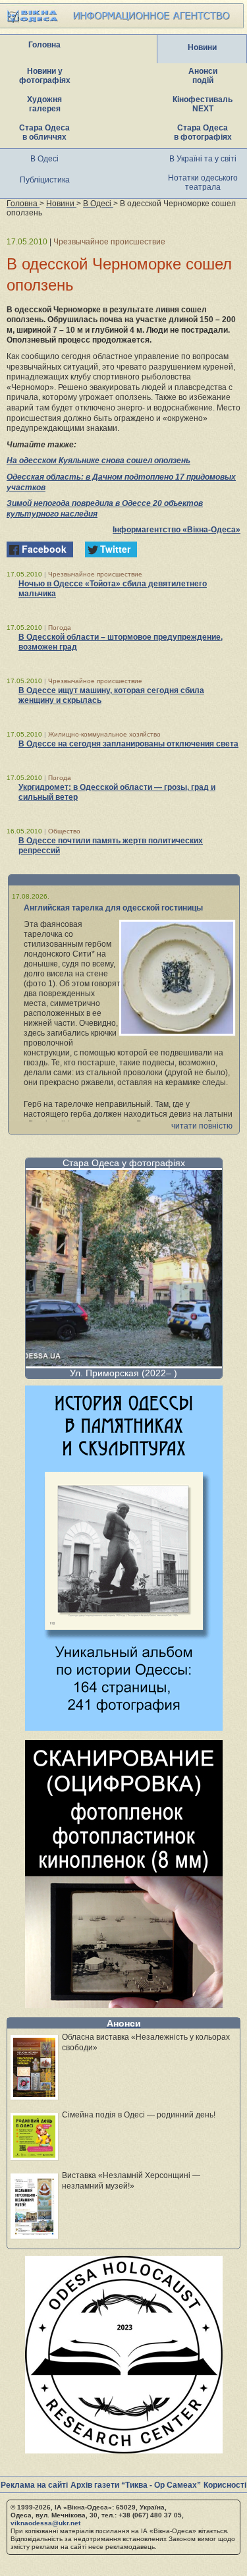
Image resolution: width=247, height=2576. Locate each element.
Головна (44, 45)
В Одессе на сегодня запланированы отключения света (128, 744)
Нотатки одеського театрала (203, 182)
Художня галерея (44, 104)
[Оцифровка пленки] (124, 2004)
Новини (202, 47)
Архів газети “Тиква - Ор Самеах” (136, 2485)
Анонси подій (203, 76)
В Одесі (44, 159)
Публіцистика (45, 180)
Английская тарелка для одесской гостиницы (113, 908)
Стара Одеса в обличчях (44, 132)
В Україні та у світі (203, 159)
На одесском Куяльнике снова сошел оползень (98, 461)
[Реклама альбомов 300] (124, 1727)
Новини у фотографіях (45, 76)
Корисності (225, 2485)
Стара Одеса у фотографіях (124, 1163)
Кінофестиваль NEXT (203, 104)
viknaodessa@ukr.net (45, 2523)
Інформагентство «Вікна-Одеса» (177, 530)
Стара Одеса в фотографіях (203, 132)
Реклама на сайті (34, 2485)
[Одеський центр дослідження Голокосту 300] (124, 2450)
